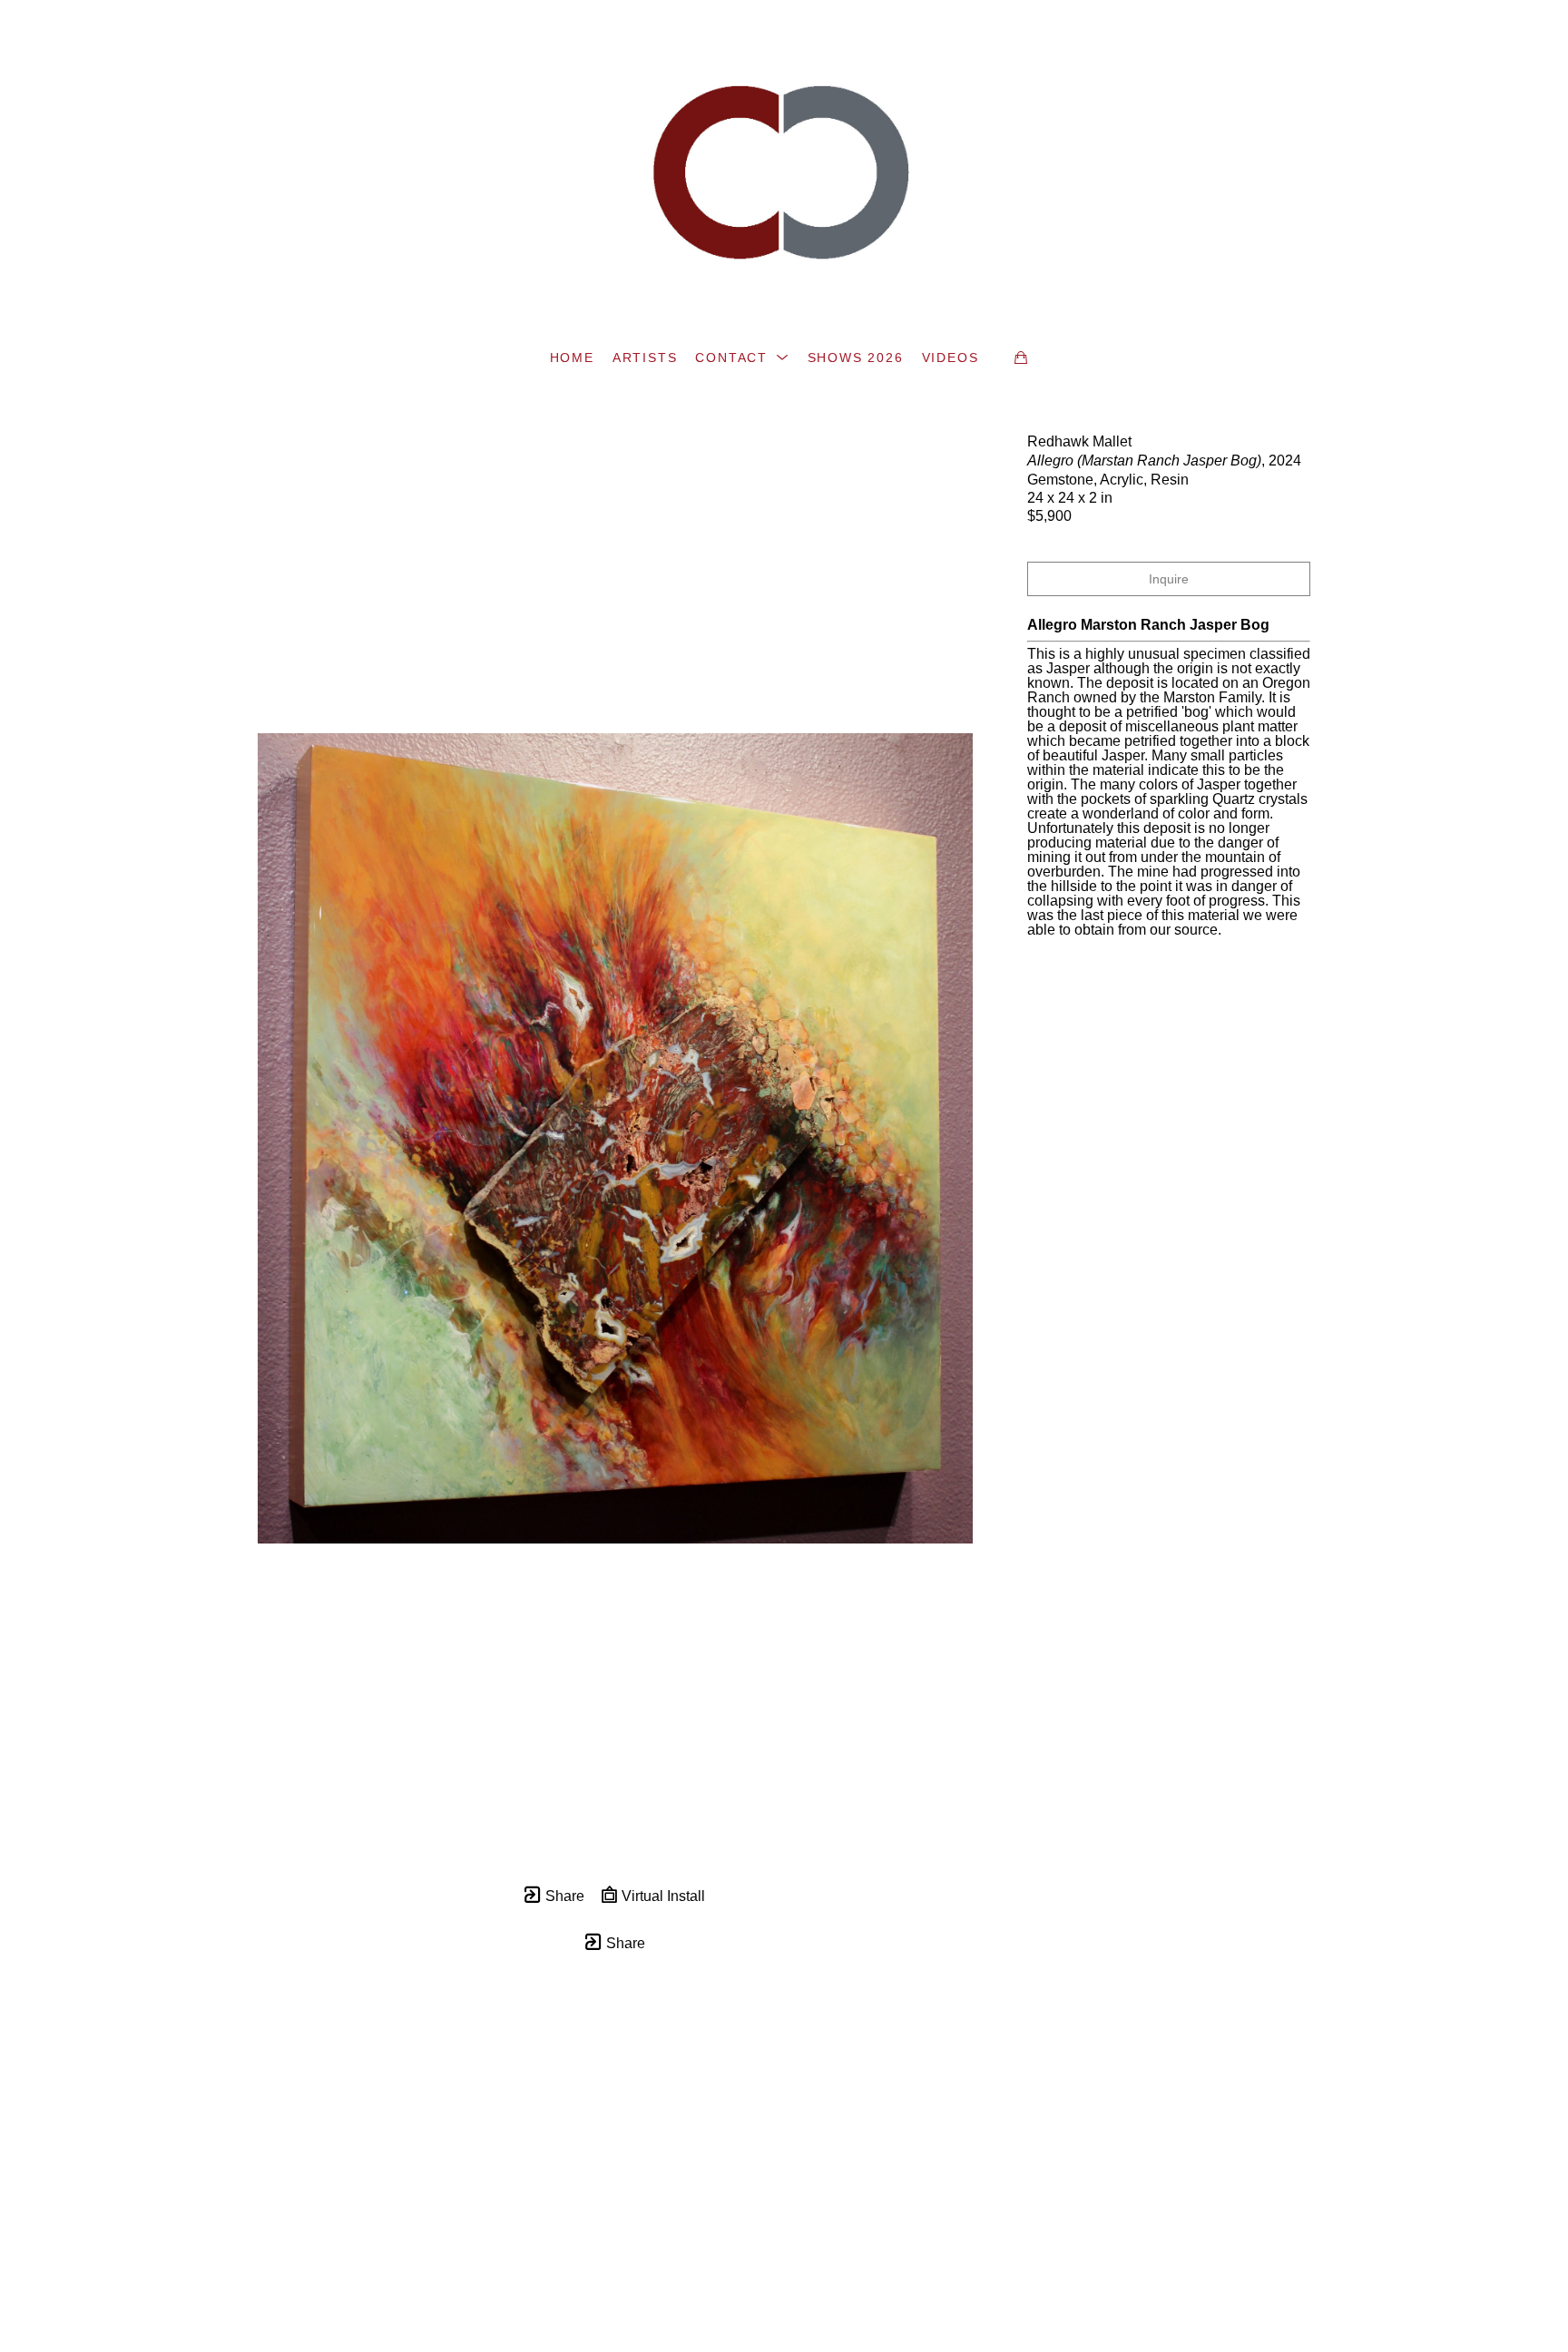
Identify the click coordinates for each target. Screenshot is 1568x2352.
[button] (742, 358)
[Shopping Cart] (1021, 358)
